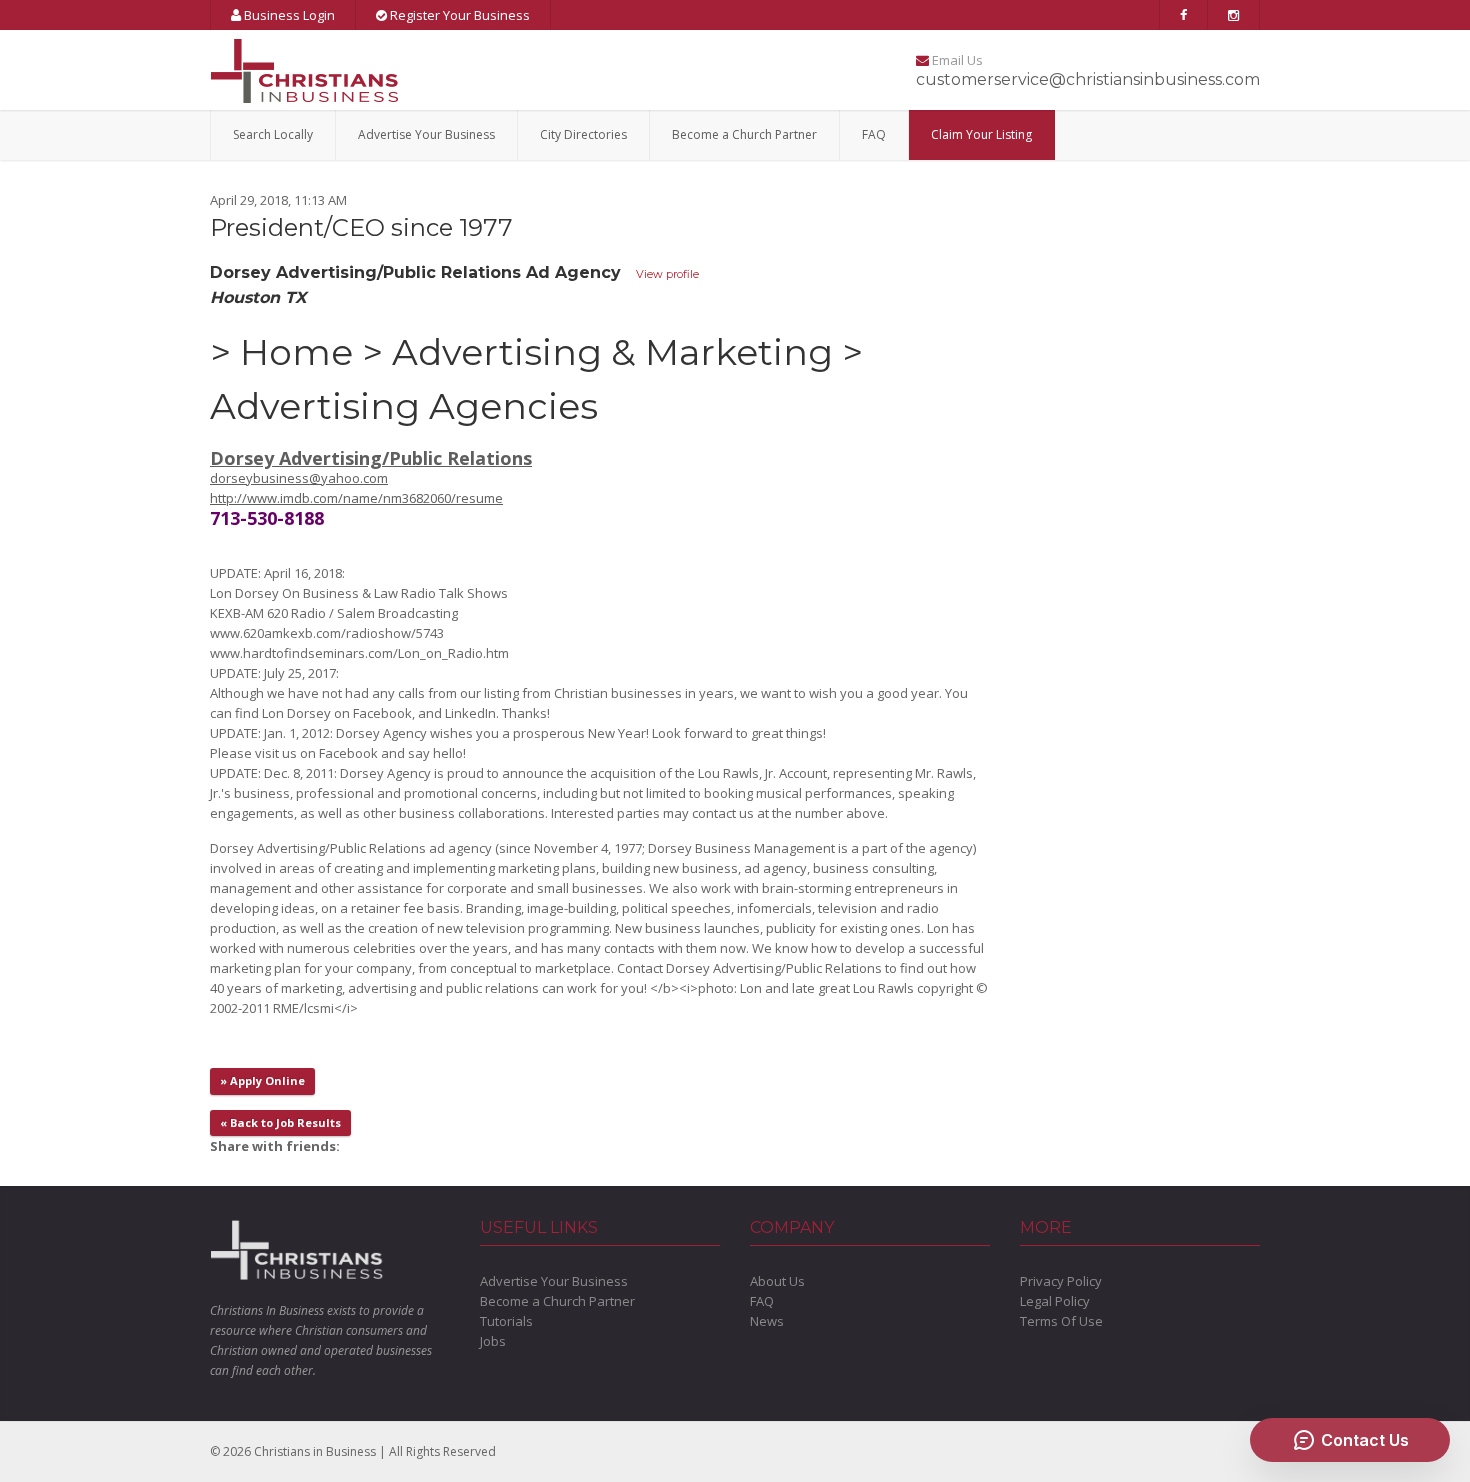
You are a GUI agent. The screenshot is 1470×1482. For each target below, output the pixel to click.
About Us (777, 1281)
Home (296, 352)
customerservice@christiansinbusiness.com (1088, 79)
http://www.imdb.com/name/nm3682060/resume (356, 498)
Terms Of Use (1061, 1321)
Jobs (493, 1341)
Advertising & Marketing (612, 352)
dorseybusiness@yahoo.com (299, 478)
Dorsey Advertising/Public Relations (371, 458)
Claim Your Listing (981, 134)
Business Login (288, 15)
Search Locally (273, 134)
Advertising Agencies (404, 406)
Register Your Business (458, 15)
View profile (667, 274)
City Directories (583, 134)
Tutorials (506, 1321)
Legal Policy (1055, 1301)
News (767, 1321)
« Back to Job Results (280, 1122)
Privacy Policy (1061, 1281)
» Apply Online (262, 1080)
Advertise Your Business (426, 134)
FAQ (874, 134)
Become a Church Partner (744, 134)
